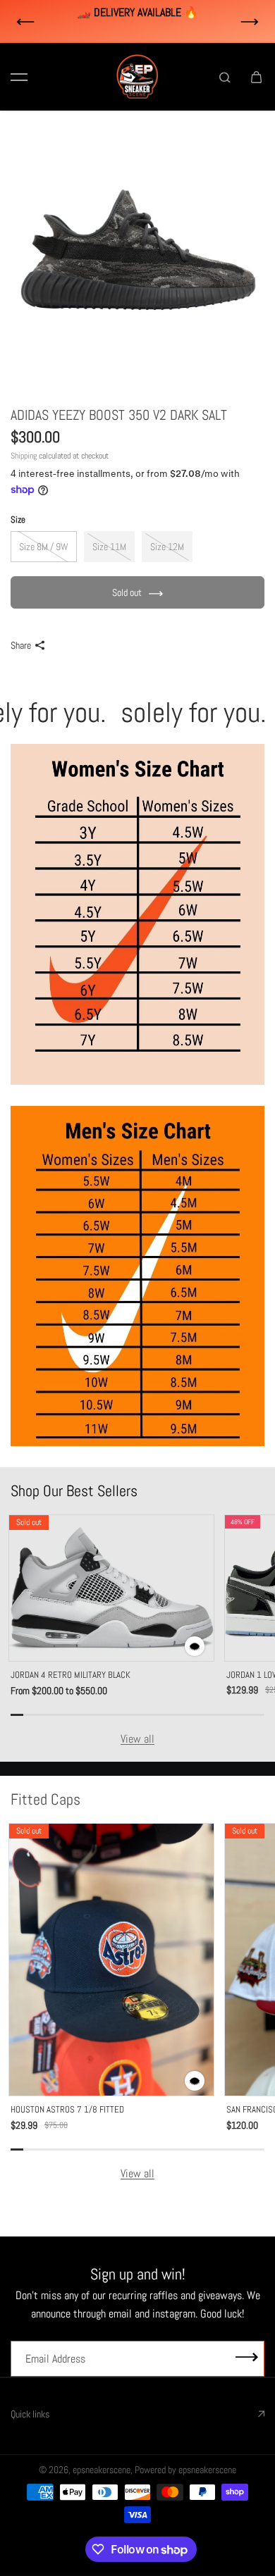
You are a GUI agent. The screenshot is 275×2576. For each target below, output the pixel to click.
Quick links (30, 2414)
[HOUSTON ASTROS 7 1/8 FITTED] (111, 1960)
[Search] (225, 77)
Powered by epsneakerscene (185, 2470)
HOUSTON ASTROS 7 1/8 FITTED (67, 2109)
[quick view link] (195, 1646)
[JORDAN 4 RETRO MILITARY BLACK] (111, 1588)
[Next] (250, 22)
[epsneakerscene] (137, 77)
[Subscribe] (247, 2359)
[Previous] (25, 22)
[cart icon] (256, 77)
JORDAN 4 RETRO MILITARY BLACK (71, 1675)
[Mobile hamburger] (19, 77)
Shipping (24, 456)
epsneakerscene (102, 2470)
